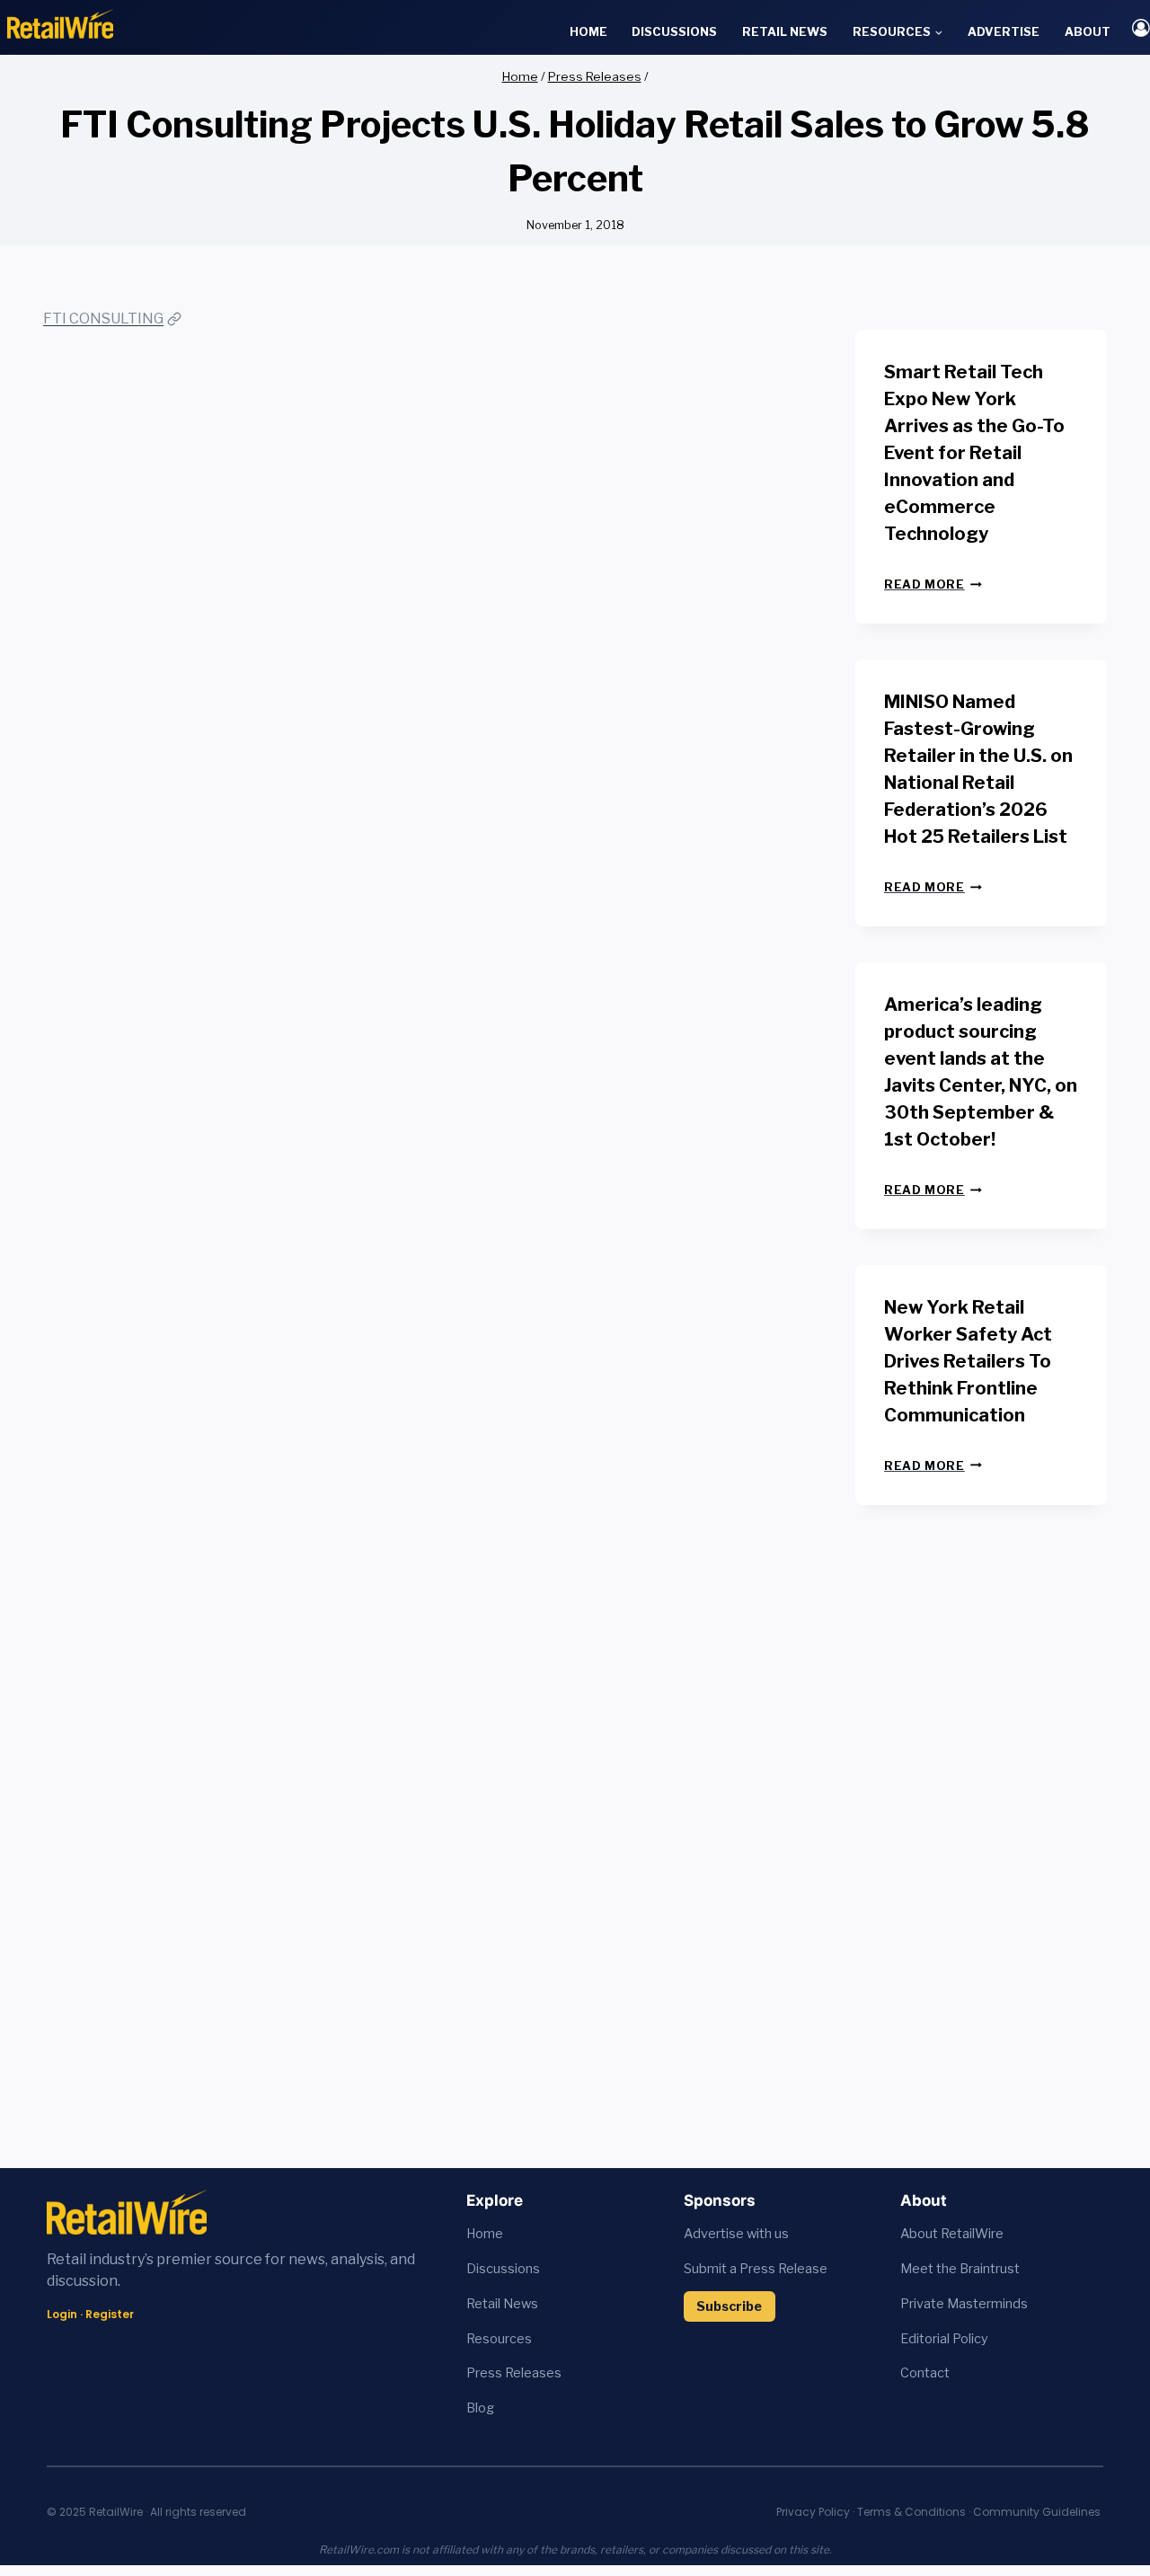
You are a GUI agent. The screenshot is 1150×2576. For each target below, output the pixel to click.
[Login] (1141, 27)
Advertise (1004, 31)
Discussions (674, 31)
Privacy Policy (813, 2512)
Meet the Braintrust (960, 2269)
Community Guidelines (1037, 2512)
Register (110, 2314)
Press (486, 2373)
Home (588, 31)
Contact (925, 2373)
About (1088, 31)
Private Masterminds (964, 2304)
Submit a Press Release (756, 2269)
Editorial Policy (944, 2339)
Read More (933, 584)
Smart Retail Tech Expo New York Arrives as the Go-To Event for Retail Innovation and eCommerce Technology (974, 453)
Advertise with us (736, 2234)
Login (62, 2314)
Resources (499, 2339)
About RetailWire (952, 2234)
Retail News (785, 31)
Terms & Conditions (911, 2512)
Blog (480, 2408)
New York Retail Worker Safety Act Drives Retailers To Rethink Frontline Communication (968, 1361)
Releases (533, 2373)
